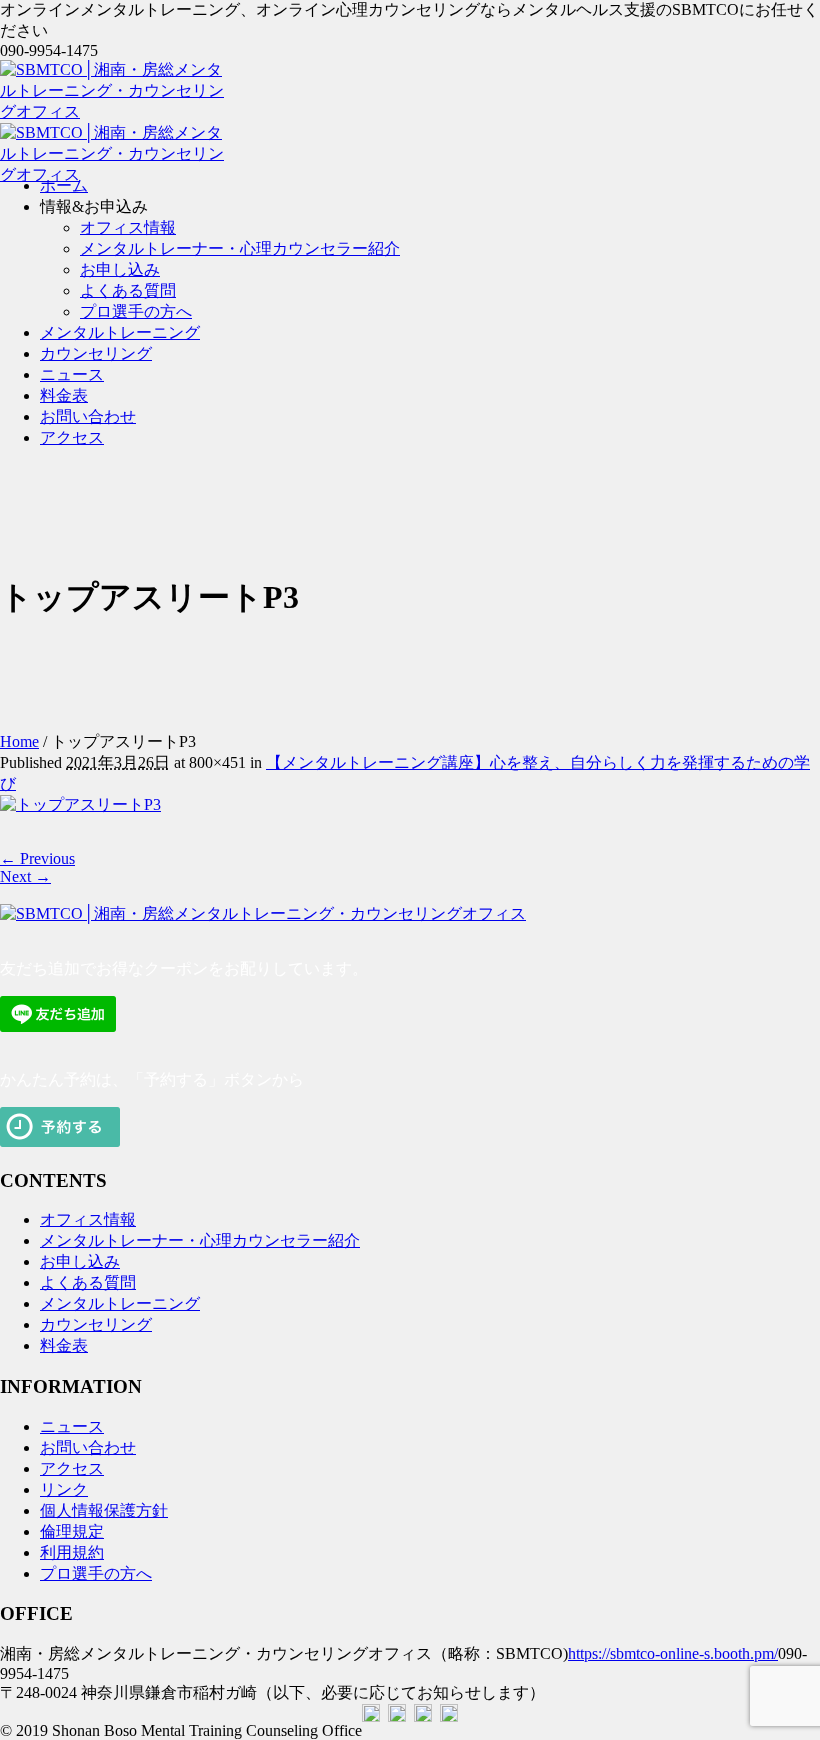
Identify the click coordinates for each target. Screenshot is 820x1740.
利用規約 (72, 1552)
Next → (25, 876)
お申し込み (80, 1261)
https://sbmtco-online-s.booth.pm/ (673, 1653)
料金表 (64, 1345)
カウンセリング (96, 1324)
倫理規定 (72, 1531)
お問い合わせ (88, 1447)
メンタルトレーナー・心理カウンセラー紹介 (200, 1240)
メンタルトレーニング (120, 1303)
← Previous (37, 858)
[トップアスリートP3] (80, 804)
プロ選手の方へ (96, 1573)
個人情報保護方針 (104, 1510)
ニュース (72, 1426)
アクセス (72, 1468)
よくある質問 (88, 1282)
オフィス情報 (88, 1219)
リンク (64, 1489)
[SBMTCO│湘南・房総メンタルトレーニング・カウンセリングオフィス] (263, 913)
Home (19, 741)
